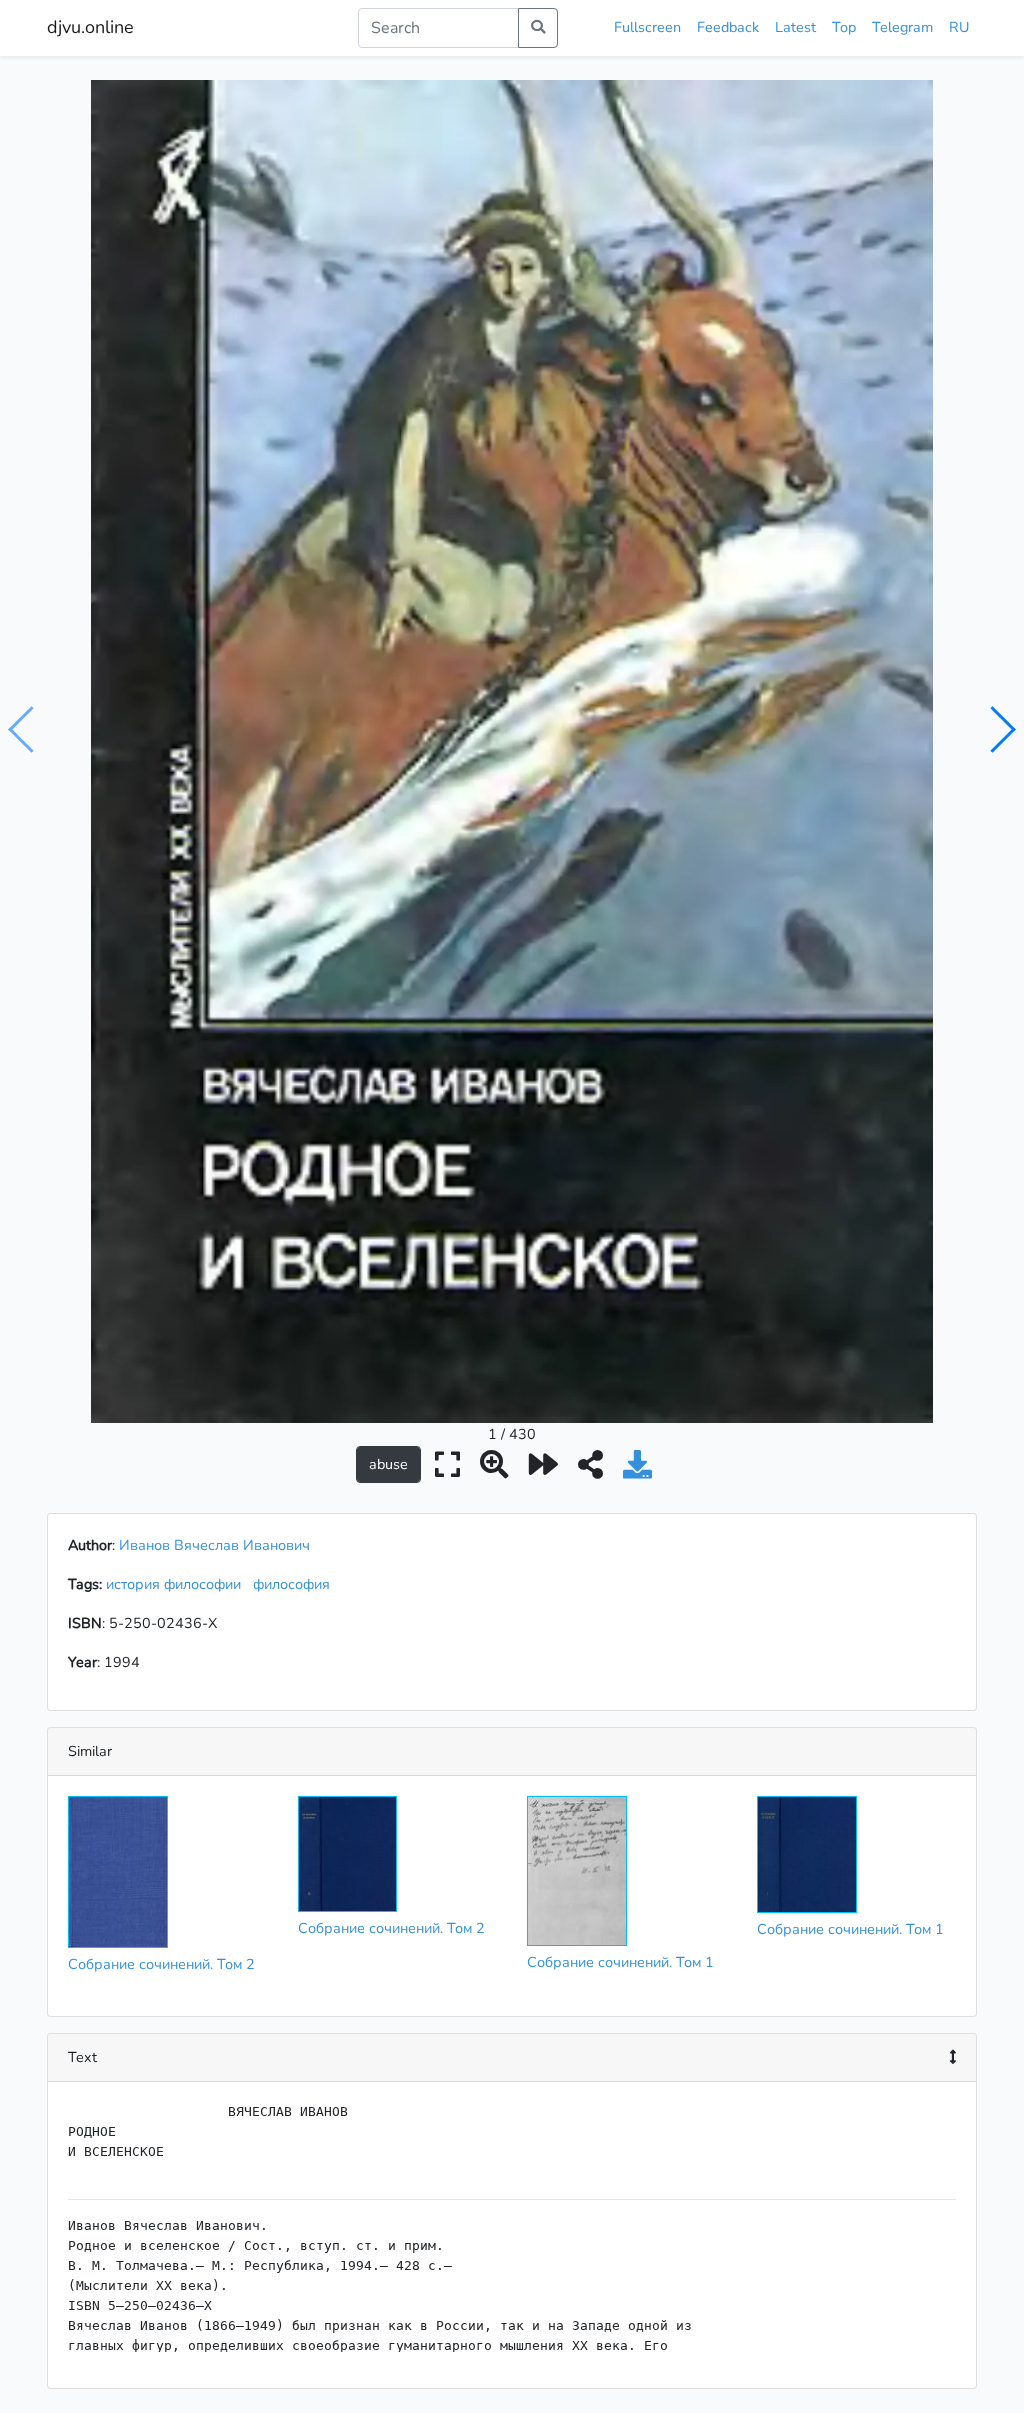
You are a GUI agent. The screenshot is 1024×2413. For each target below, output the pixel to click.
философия (295, 1584)
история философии (177, 1584)
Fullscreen (647, 27)
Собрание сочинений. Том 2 (161, 1964)
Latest (795, 27)
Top (844, 27)
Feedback (728, 27)
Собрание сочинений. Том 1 (620, 1962)
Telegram (902, 27)
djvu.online (90, 27)
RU (959, 27)
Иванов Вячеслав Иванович (214, 1545)
